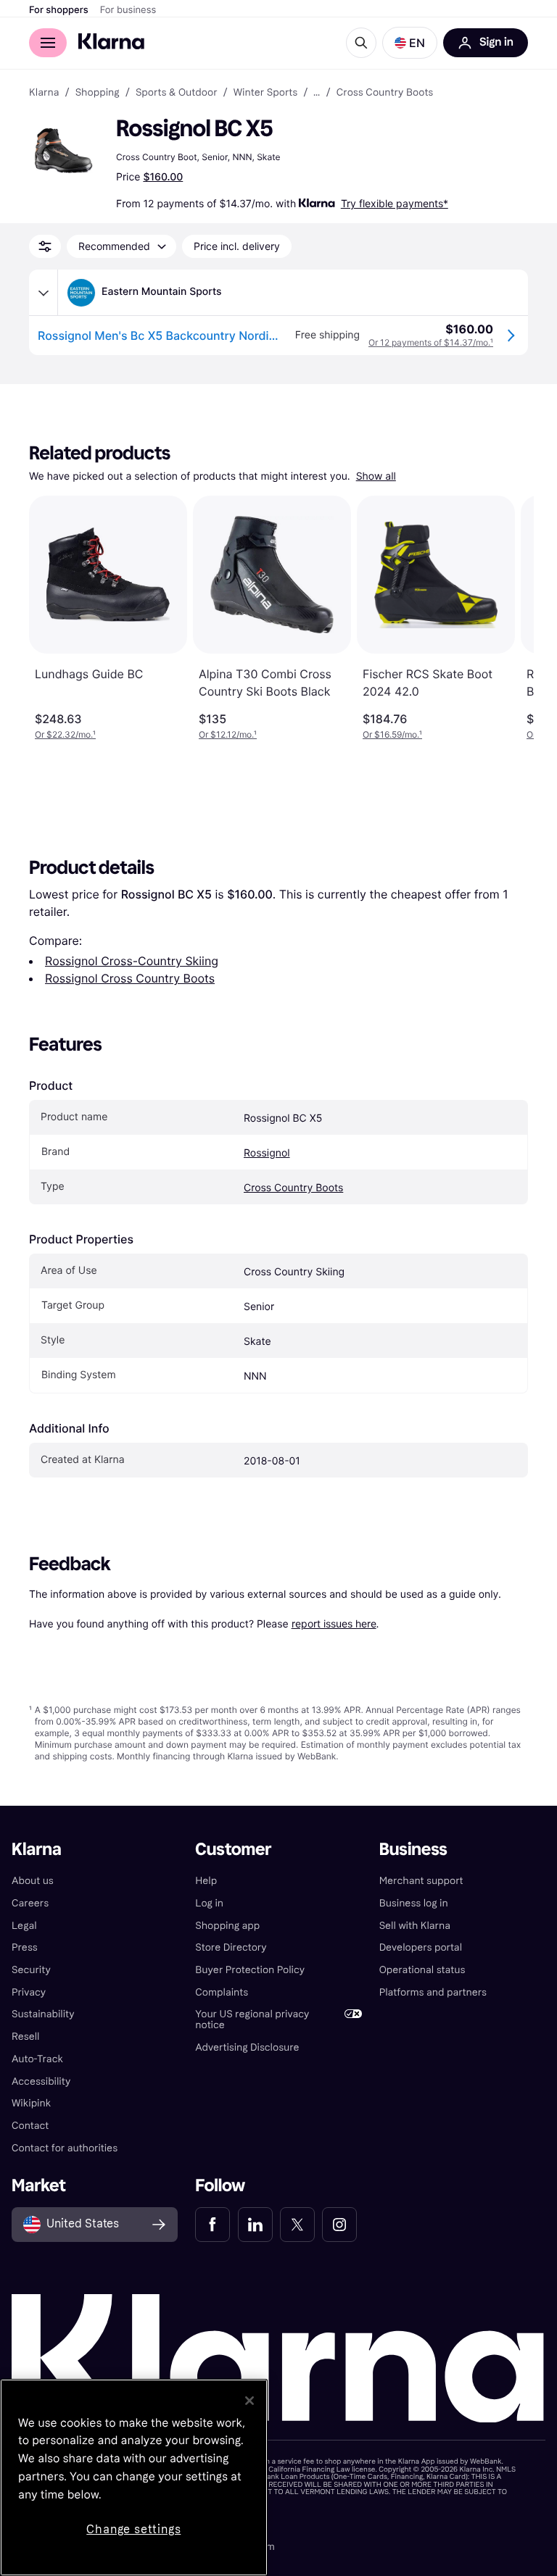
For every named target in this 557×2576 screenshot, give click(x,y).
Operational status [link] (422, 1970)
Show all (376, 476)
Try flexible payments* (395, 203)
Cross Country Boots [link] (385, 93)
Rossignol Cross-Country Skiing (132, 961)
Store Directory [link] (231, 1947)
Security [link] (31, 1970)
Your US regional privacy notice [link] (252, 2019)
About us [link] (33, 1881)
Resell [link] (25, 2037)
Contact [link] (30, 2126)
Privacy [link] (29, 1992)
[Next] (508, 618)
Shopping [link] (98, 93)
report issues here (334, 1623)
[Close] (249, 2401)
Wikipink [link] (31, 2103)
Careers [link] (30, 1903)
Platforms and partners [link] (433, 1992)
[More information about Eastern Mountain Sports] (44, 293)
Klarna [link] (44, 93)
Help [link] (206, 1881)
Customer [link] (233, 1850)
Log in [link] (209, 1903)
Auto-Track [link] (37, 2059)
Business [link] (413, 1850)
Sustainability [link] (43, 2014)
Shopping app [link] (227, 1926)
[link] (213, 2225)
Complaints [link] (222, 1992)
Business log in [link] (414, 1903)
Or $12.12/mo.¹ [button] (228, 734)
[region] (134, 2477)
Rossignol (267, 1153)
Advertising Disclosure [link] (247, 2047)
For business (128, 10)
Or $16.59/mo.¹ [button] (392, 734)
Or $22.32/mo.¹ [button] (65, 734)
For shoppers (59, 10)
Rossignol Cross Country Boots (130, 978)
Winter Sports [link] (266, 93)
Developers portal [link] (421, 1947)
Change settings (133, 2529)
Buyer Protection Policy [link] (250, 1970)
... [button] (317, 93)
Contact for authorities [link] (65, 2148)
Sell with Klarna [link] (415, 1926)
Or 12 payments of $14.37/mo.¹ (431, 342)
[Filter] (45, 246)
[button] (410, 43)
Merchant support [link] (421, 1881)
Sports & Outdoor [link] (177, 93)
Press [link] (25, 1947)
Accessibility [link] (41, 2081)
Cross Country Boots (293, 1188)
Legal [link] (24, 1926)
